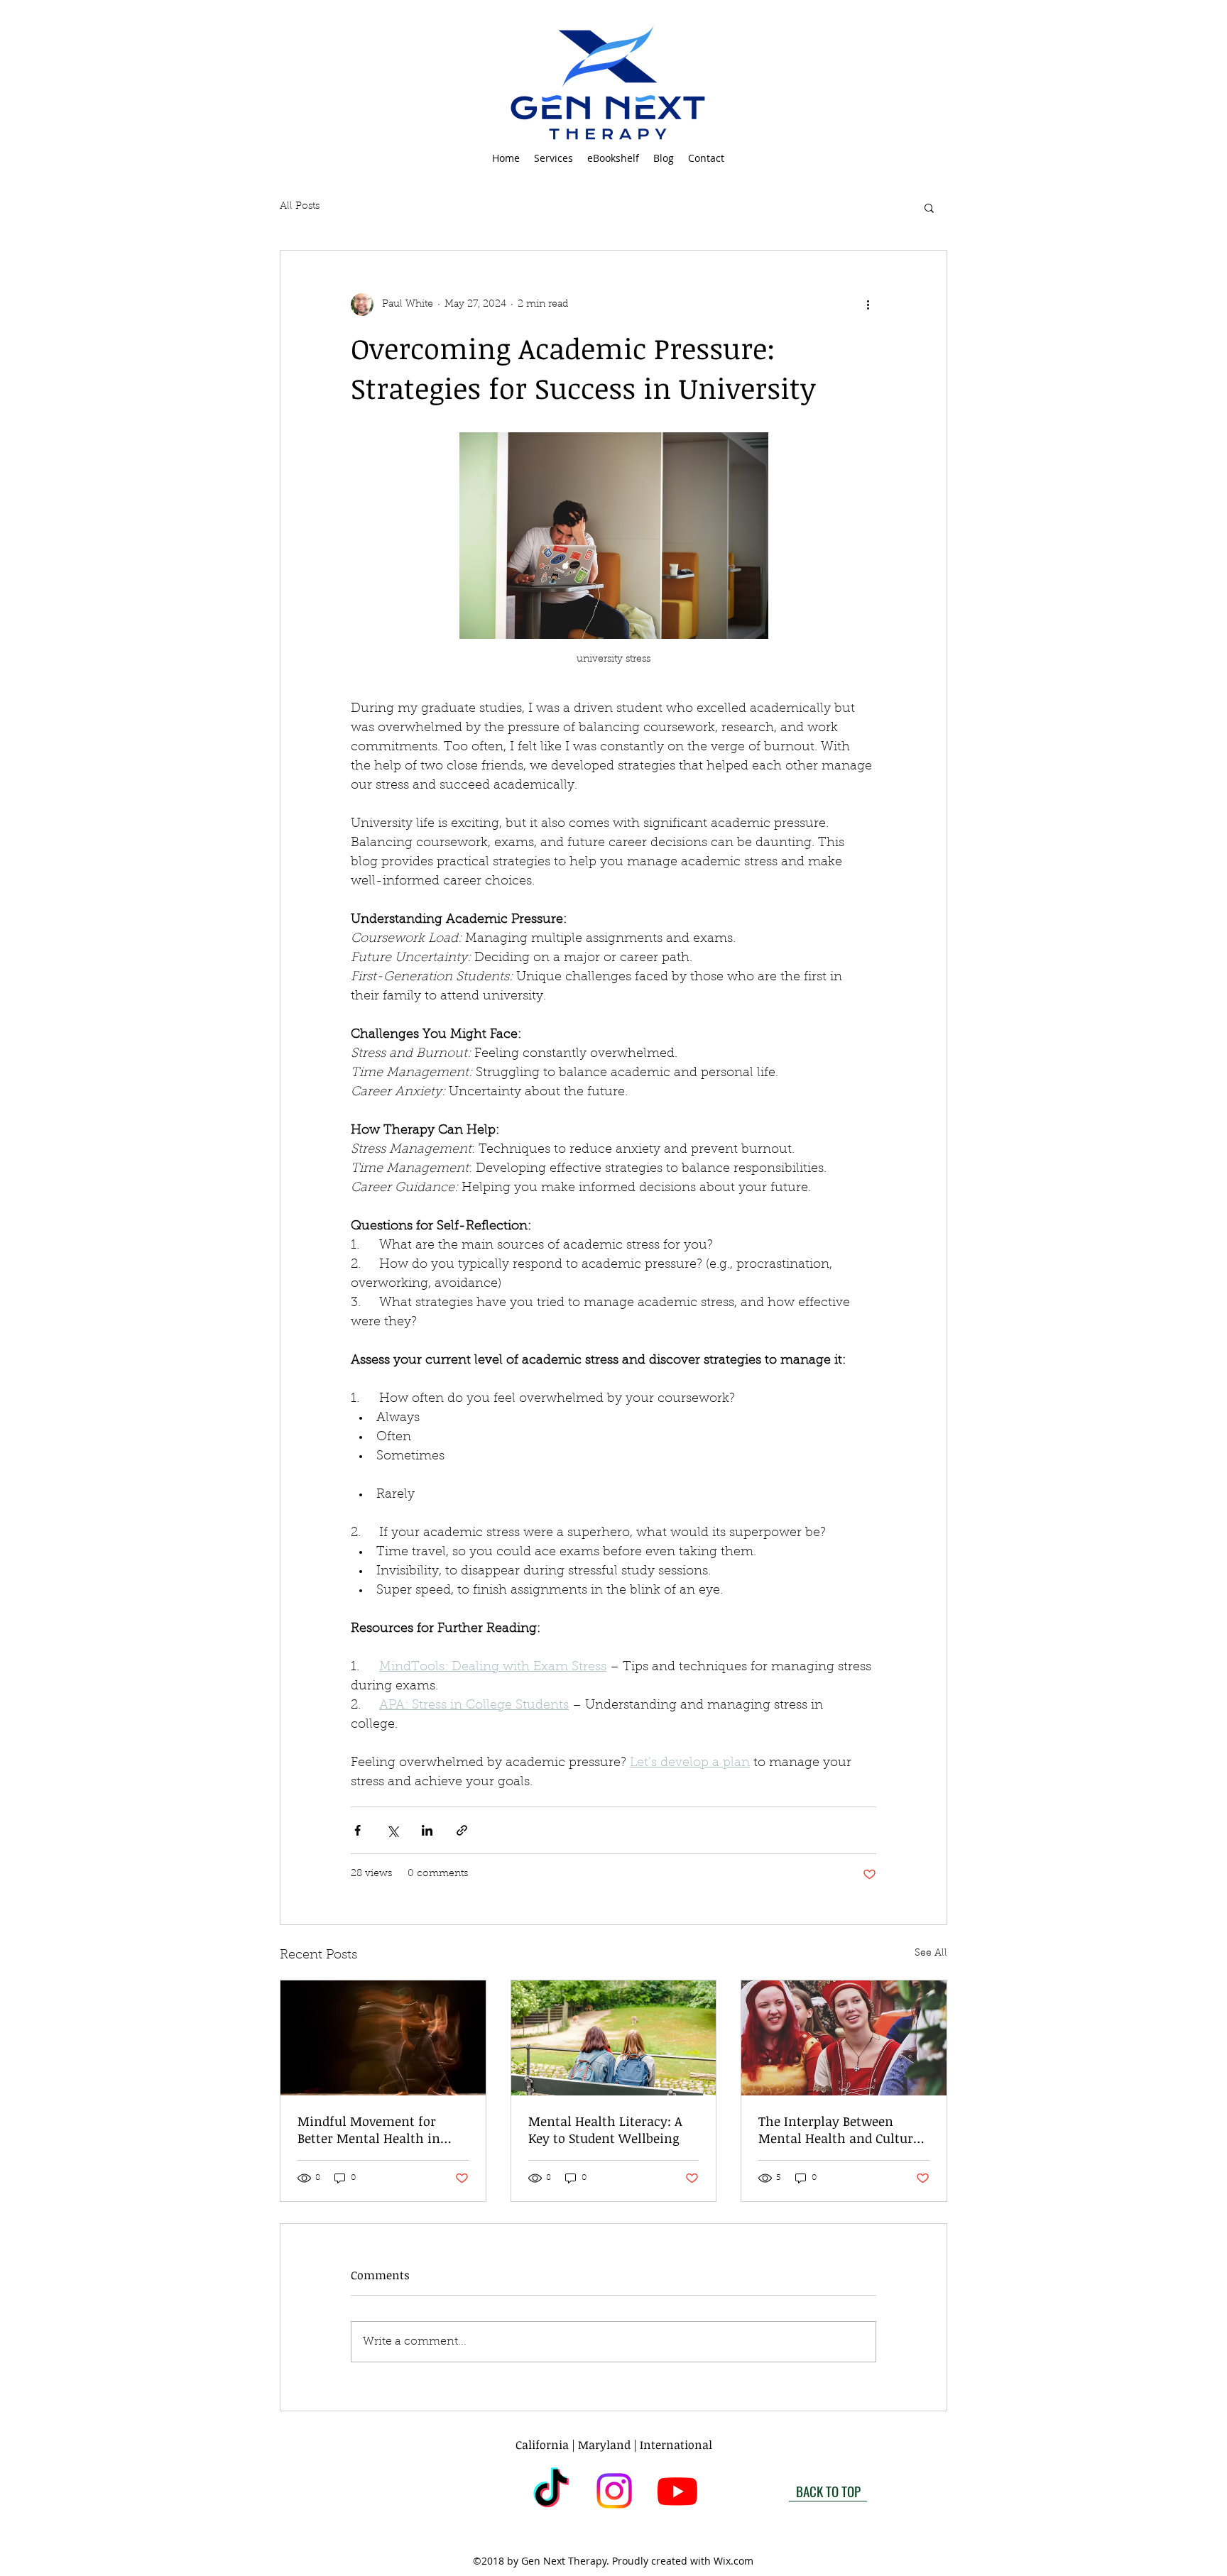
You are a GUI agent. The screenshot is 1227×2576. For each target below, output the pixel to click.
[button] (553, 158)
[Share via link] (462, 1830)
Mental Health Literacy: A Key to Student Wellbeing (605, 2130)
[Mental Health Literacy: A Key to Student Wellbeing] (614, 2038)
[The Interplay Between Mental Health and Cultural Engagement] (844, 2038)
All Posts (300, 207)
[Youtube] (677, 2491)
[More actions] (868, 305)
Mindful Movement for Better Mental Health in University (369, 2130)
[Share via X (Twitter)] (392, 1830)
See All (931, 1953)
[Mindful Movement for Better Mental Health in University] (383, 2038)
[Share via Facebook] (358, 1830)
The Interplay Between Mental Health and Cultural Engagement (841, 2130)
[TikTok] (551, 2491)
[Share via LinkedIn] (427, 1830)
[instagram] (614, 2491)
